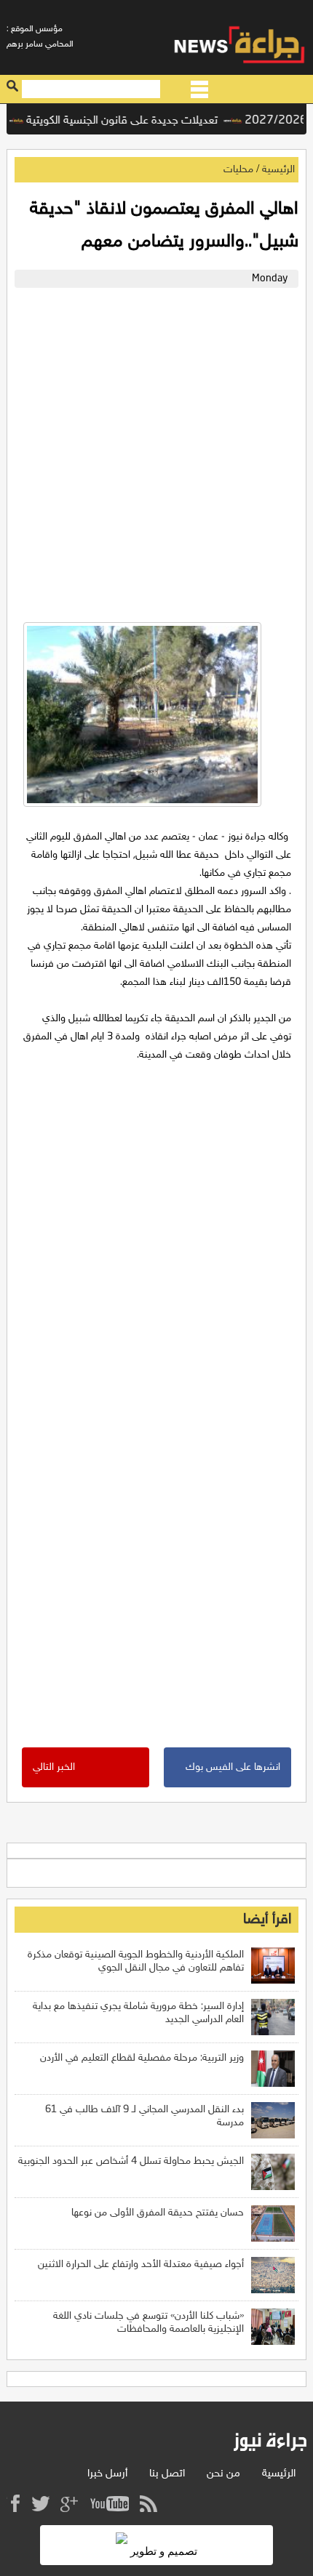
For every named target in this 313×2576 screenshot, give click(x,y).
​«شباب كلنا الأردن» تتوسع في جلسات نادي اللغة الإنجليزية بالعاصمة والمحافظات (148, 2323)
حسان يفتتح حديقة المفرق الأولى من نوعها (158, 2213)
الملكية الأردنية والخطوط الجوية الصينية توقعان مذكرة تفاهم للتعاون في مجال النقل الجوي (136, 1961)
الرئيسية (278, 170)
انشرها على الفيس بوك (233, 1767)
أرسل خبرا (107, 2474)
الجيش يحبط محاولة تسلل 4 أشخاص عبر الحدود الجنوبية (131, 2161)
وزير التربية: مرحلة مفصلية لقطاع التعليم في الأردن (142, 2058)
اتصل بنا (167, 2474)
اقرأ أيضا (267, 1920)
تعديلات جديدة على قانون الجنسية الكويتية (134, 121)
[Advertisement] (156, 451)
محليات (238, 170)
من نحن (223, 2474)
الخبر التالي (54, 1767)
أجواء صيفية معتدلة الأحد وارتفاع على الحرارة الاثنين (141, 2265)
